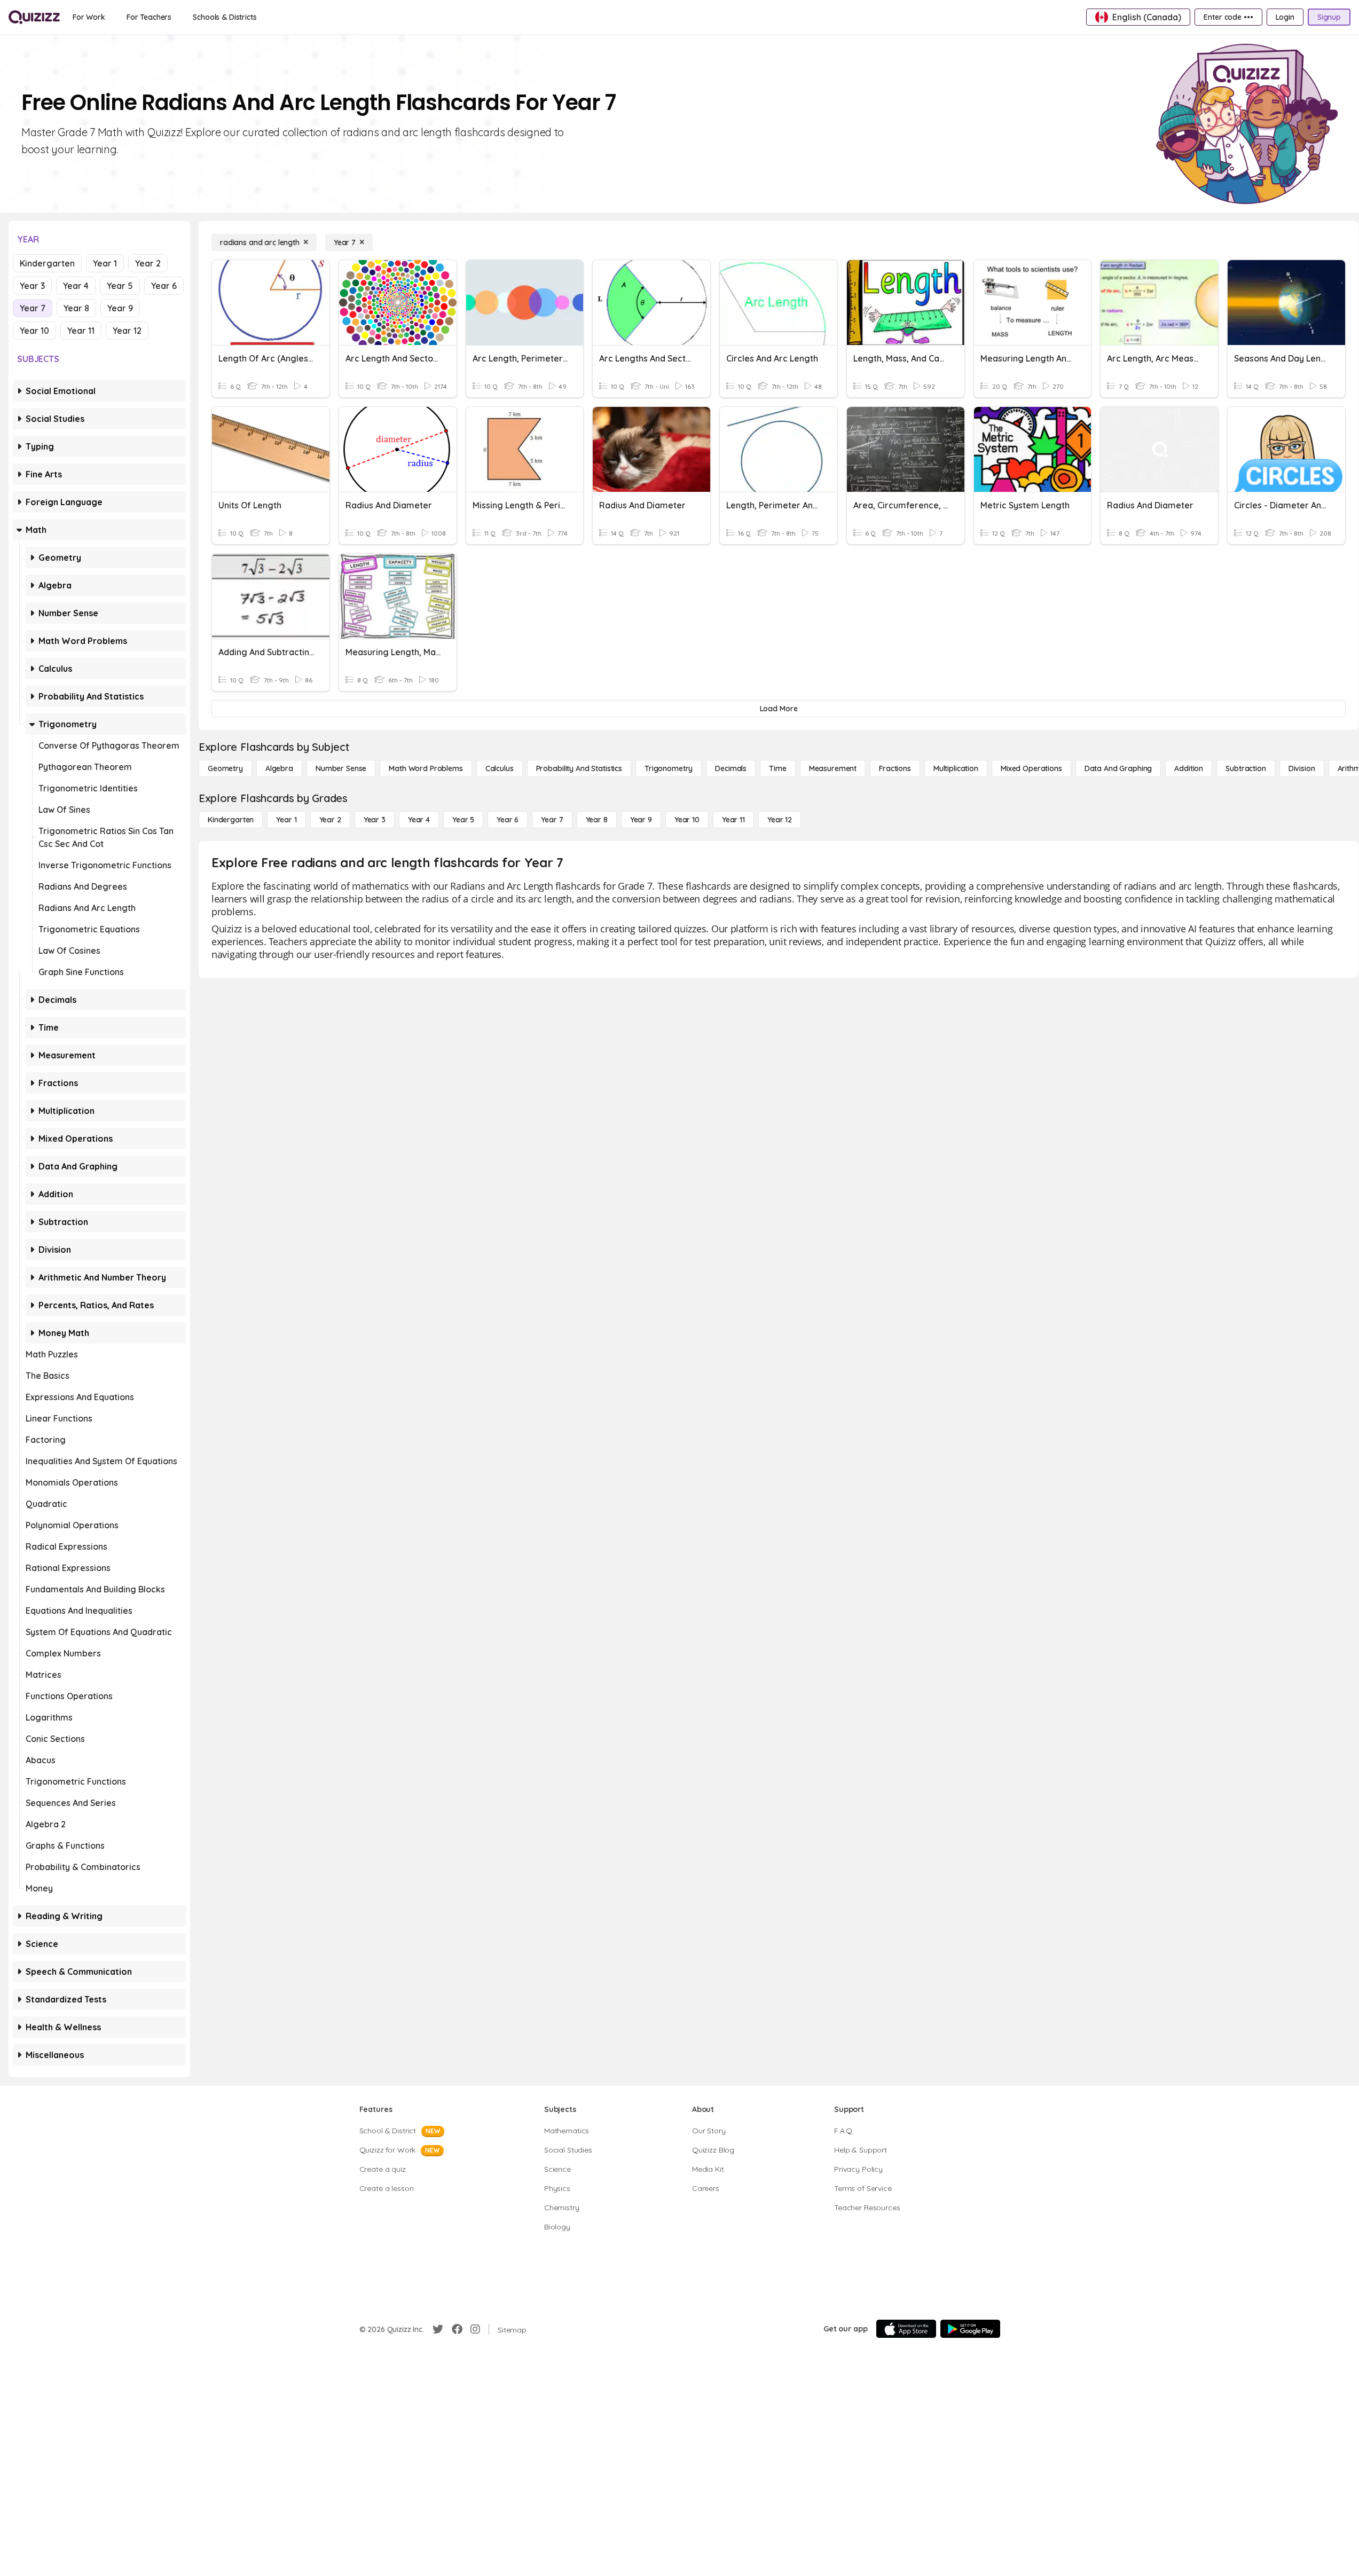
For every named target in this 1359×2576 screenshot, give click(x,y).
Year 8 (76, 308)
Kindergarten (47, 263)
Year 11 (81, 331)
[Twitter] (438, 2329)
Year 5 (120, 286)
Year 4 (76, 286)
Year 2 (148, 263)
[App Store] (906, 2329)
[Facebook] (457, 2329)
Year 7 (33, 308)
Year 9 (120, 308)
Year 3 (32, 286)
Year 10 (34, 331)
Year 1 (105, 263)
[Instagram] (475, 2329)
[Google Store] (970, 2329)
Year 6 (164, 286)
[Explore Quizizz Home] (34, 17)
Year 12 (127, 331)
